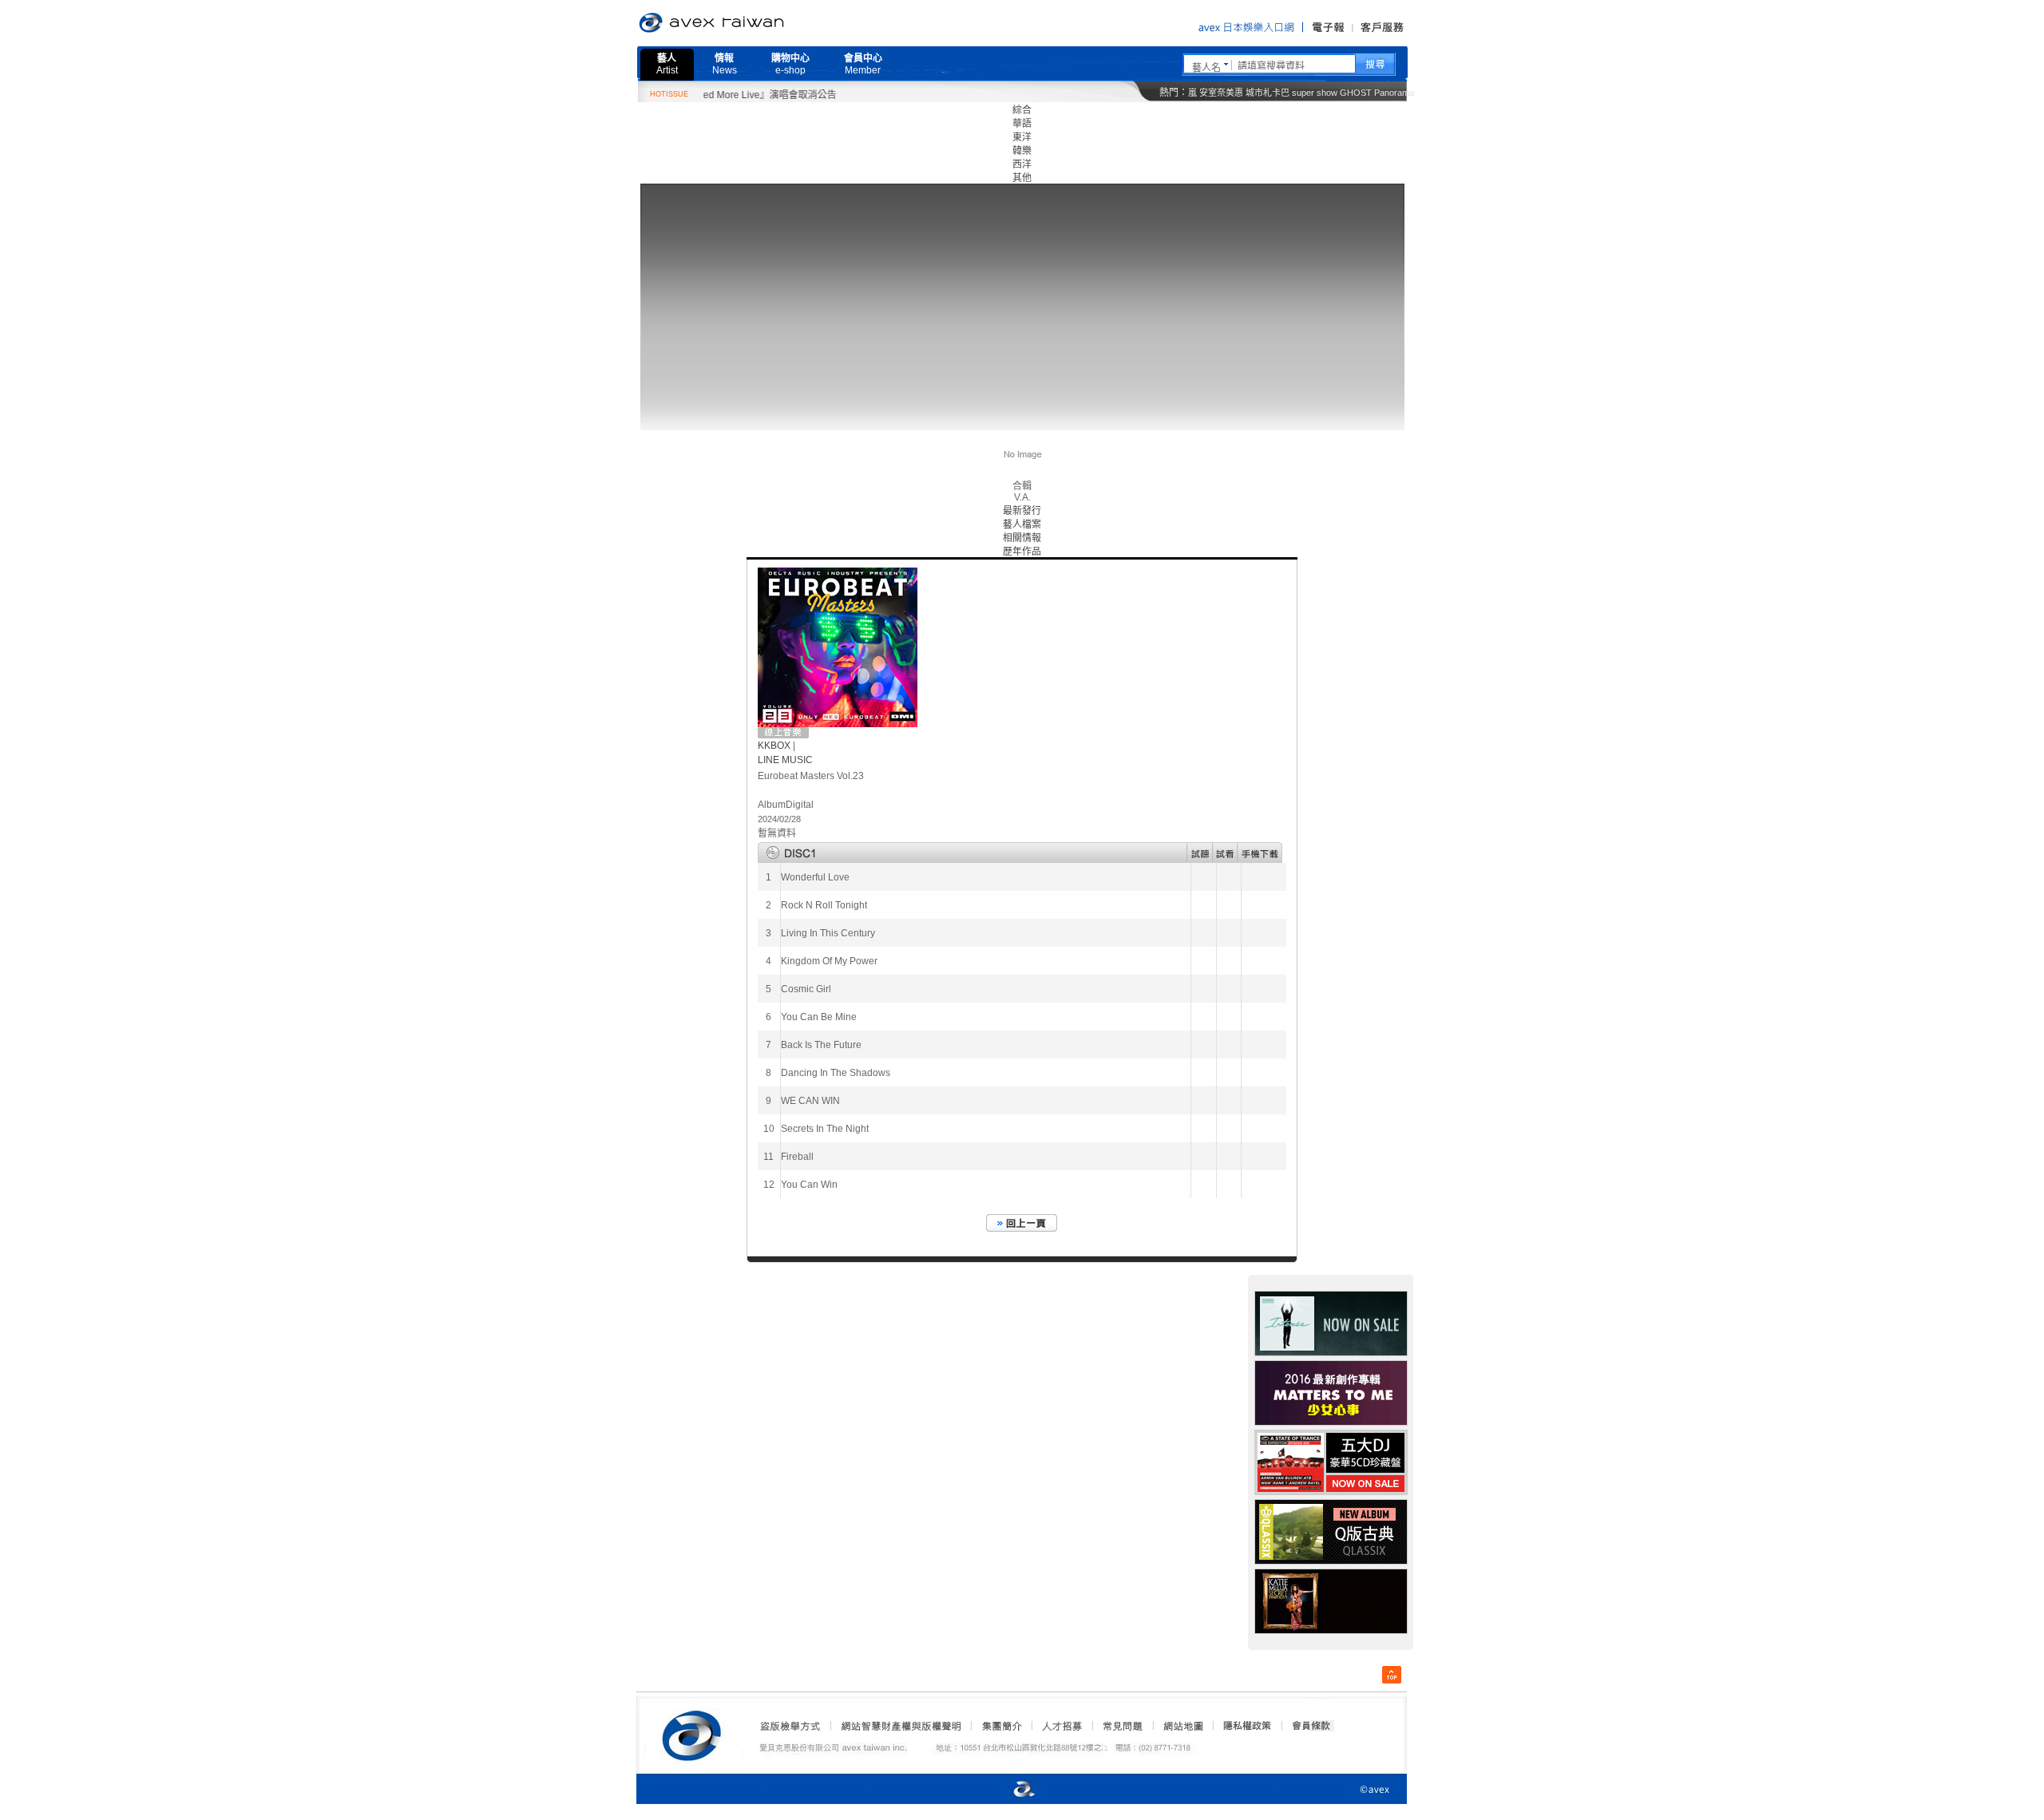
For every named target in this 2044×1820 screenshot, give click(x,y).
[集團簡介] (1000, 1726)
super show (1315, 93)
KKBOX (774, 746)
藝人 (667, 64)
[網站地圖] (1182, 1726)
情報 (725, 64)
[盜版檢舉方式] (790, 1726)
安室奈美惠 (1221, 93)
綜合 (1022, 110)
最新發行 (1022, 511)
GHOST (1356, 93)
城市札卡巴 (1268, 93)
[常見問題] (1122, 1726)
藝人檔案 (1022, 524)
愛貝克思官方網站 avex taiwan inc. (756, 23)
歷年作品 (1022, 552)
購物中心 (790, 64)
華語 (1022, 124)
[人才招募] (1062, 1726)
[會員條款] (1312, 1726)
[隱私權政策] (1242, 1726)
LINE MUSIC (785, 760)
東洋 (1022, 137)
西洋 (1022, 164)
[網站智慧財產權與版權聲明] (900, 1726)
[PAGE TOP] (1392, 1675)
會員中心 (863, 64)
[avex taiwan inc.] (695, 1733)
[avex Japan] (1008, 1790)
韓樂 (1022, 151)
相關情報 (1022, 538)
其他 (1022, 178)
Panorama (1394, 93)
